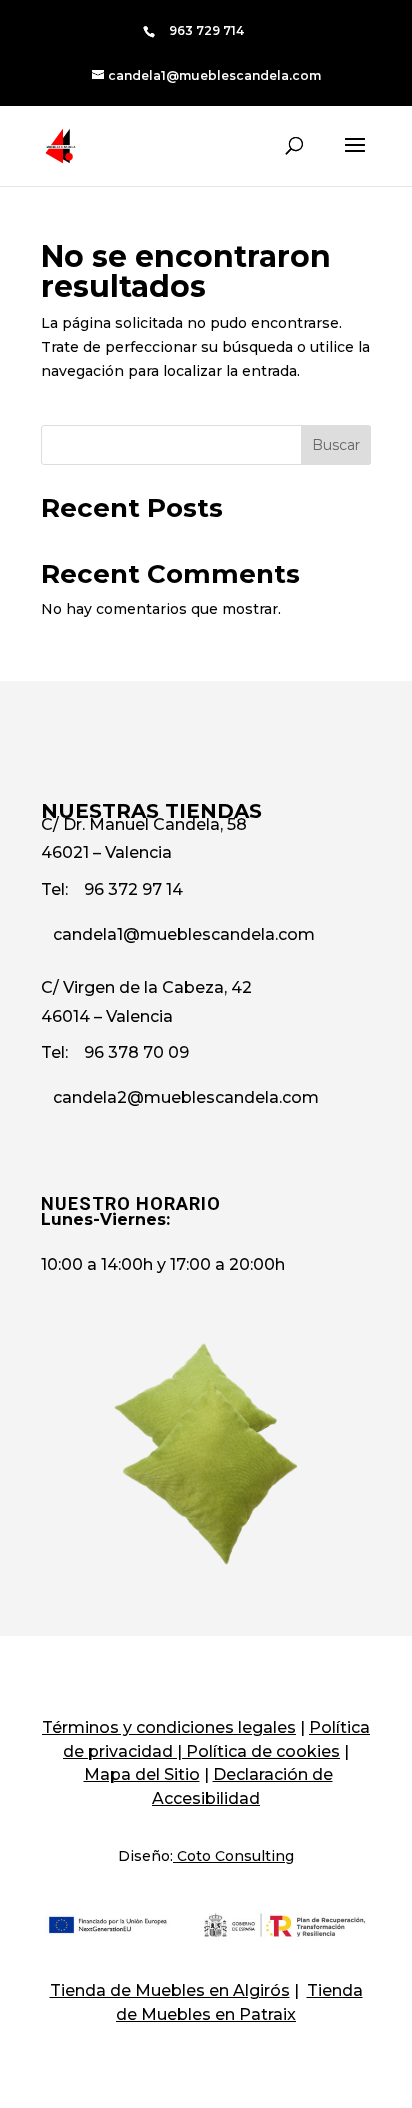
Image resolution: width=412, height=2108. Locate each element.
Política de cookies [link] (263, 1751)
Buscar (336, 445)
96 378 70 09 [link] (136, 1052)
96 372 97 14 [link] (133, 889)
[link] (206, 75)
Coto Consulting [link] (235, 1856)
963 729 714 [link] (206, 30)
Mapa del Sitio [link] (142, 1774)
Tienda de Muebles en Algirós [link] (170, 1990)
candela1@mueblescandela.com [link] (184, 934)
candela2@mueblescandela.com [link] (186, 1097)
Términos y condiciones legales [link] (169, 1727)
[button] (355, 158)
